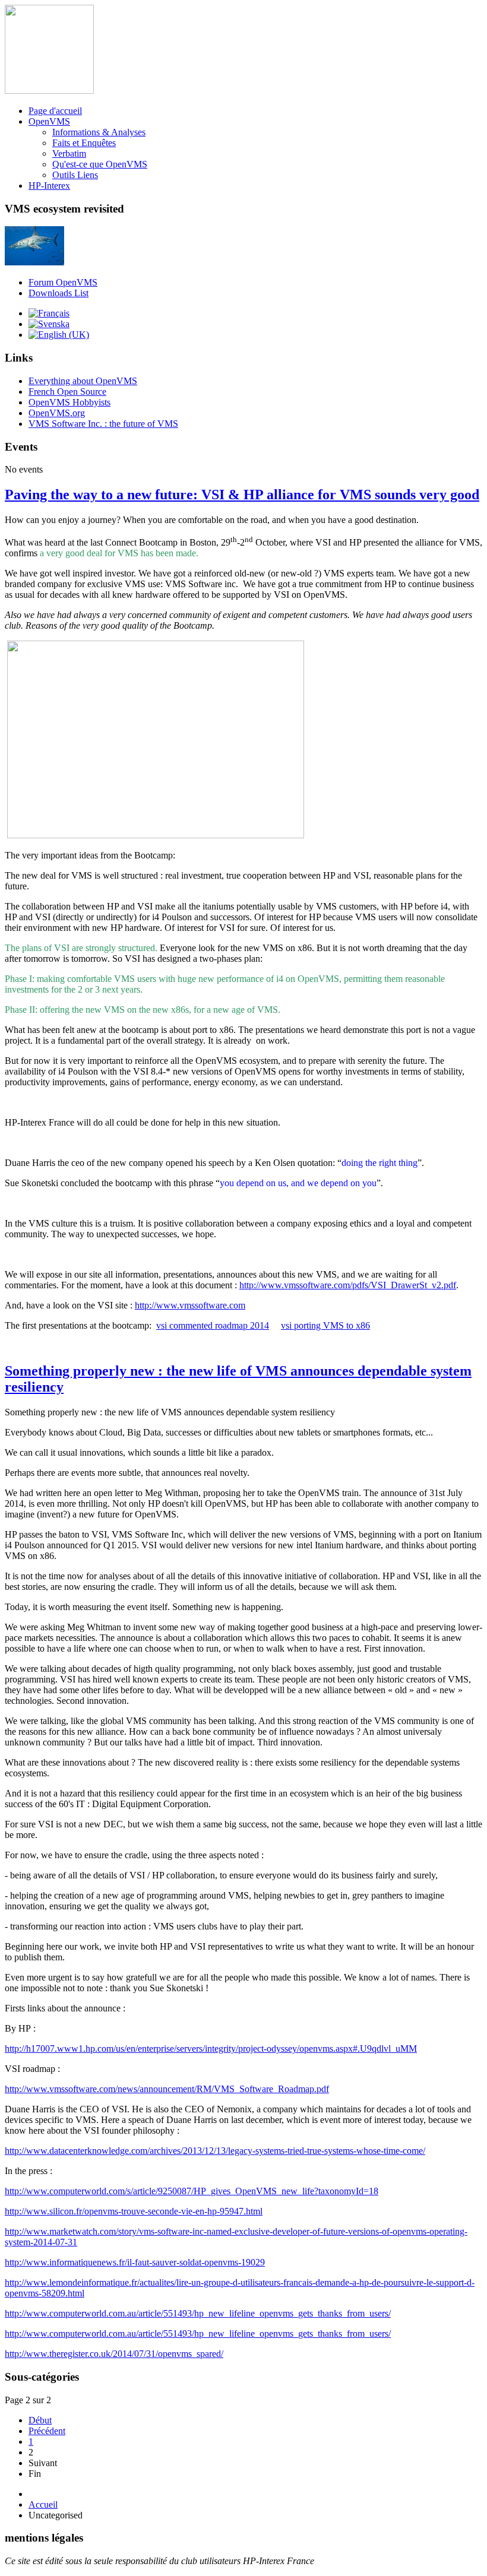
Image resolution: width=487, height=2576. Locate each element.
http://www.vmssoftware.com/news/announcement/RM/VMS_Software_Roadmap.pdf (167, 2089)
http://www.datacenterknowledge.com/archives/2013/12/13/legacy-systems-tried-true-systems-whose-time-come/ (215, 2151)
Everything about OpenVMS (83, 381)
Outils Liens (75, 175)
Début (40, 2420)
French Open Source (67, 392)
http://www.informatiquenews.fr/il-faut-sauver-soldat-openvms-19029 (135, 2262)
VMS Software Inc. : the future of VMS (103, 424)
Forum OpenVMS (63, 282)
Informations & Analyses (99, 132)
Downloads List (58, 293)
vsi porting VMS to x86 (325, 1325)
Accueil (43, 2504)
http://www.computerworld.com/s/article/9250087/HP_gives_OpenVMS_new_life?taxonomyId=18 (192, 2191)
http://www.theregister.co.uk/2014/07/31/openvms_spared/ (114, 2354)
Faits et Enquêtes (84, 143)
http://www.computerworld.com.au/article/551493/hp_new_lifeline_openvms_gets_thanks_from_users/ (198, 2313)
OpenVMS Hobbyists (69, 402)
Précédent (47, 2431)
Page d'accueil (55, 111)
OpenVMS (49, 121)
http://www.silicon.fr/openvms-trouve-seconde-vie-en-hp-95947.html (134, 2211)
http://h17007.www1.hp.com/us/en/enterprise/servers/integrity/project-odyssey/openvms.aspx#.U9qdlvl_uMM (211, 2049)
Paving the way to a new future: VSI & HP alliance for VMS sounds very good (242, 495)
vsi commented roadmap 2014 (213, 1325)
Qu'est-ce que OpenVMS (100, 164)
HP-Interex (49, 186)
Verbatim (69, 153)
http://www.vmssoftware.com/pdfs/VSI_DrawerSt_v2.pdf (348, 1285)
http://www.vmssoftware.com (190, 1305)
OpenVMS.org (57, 413)
